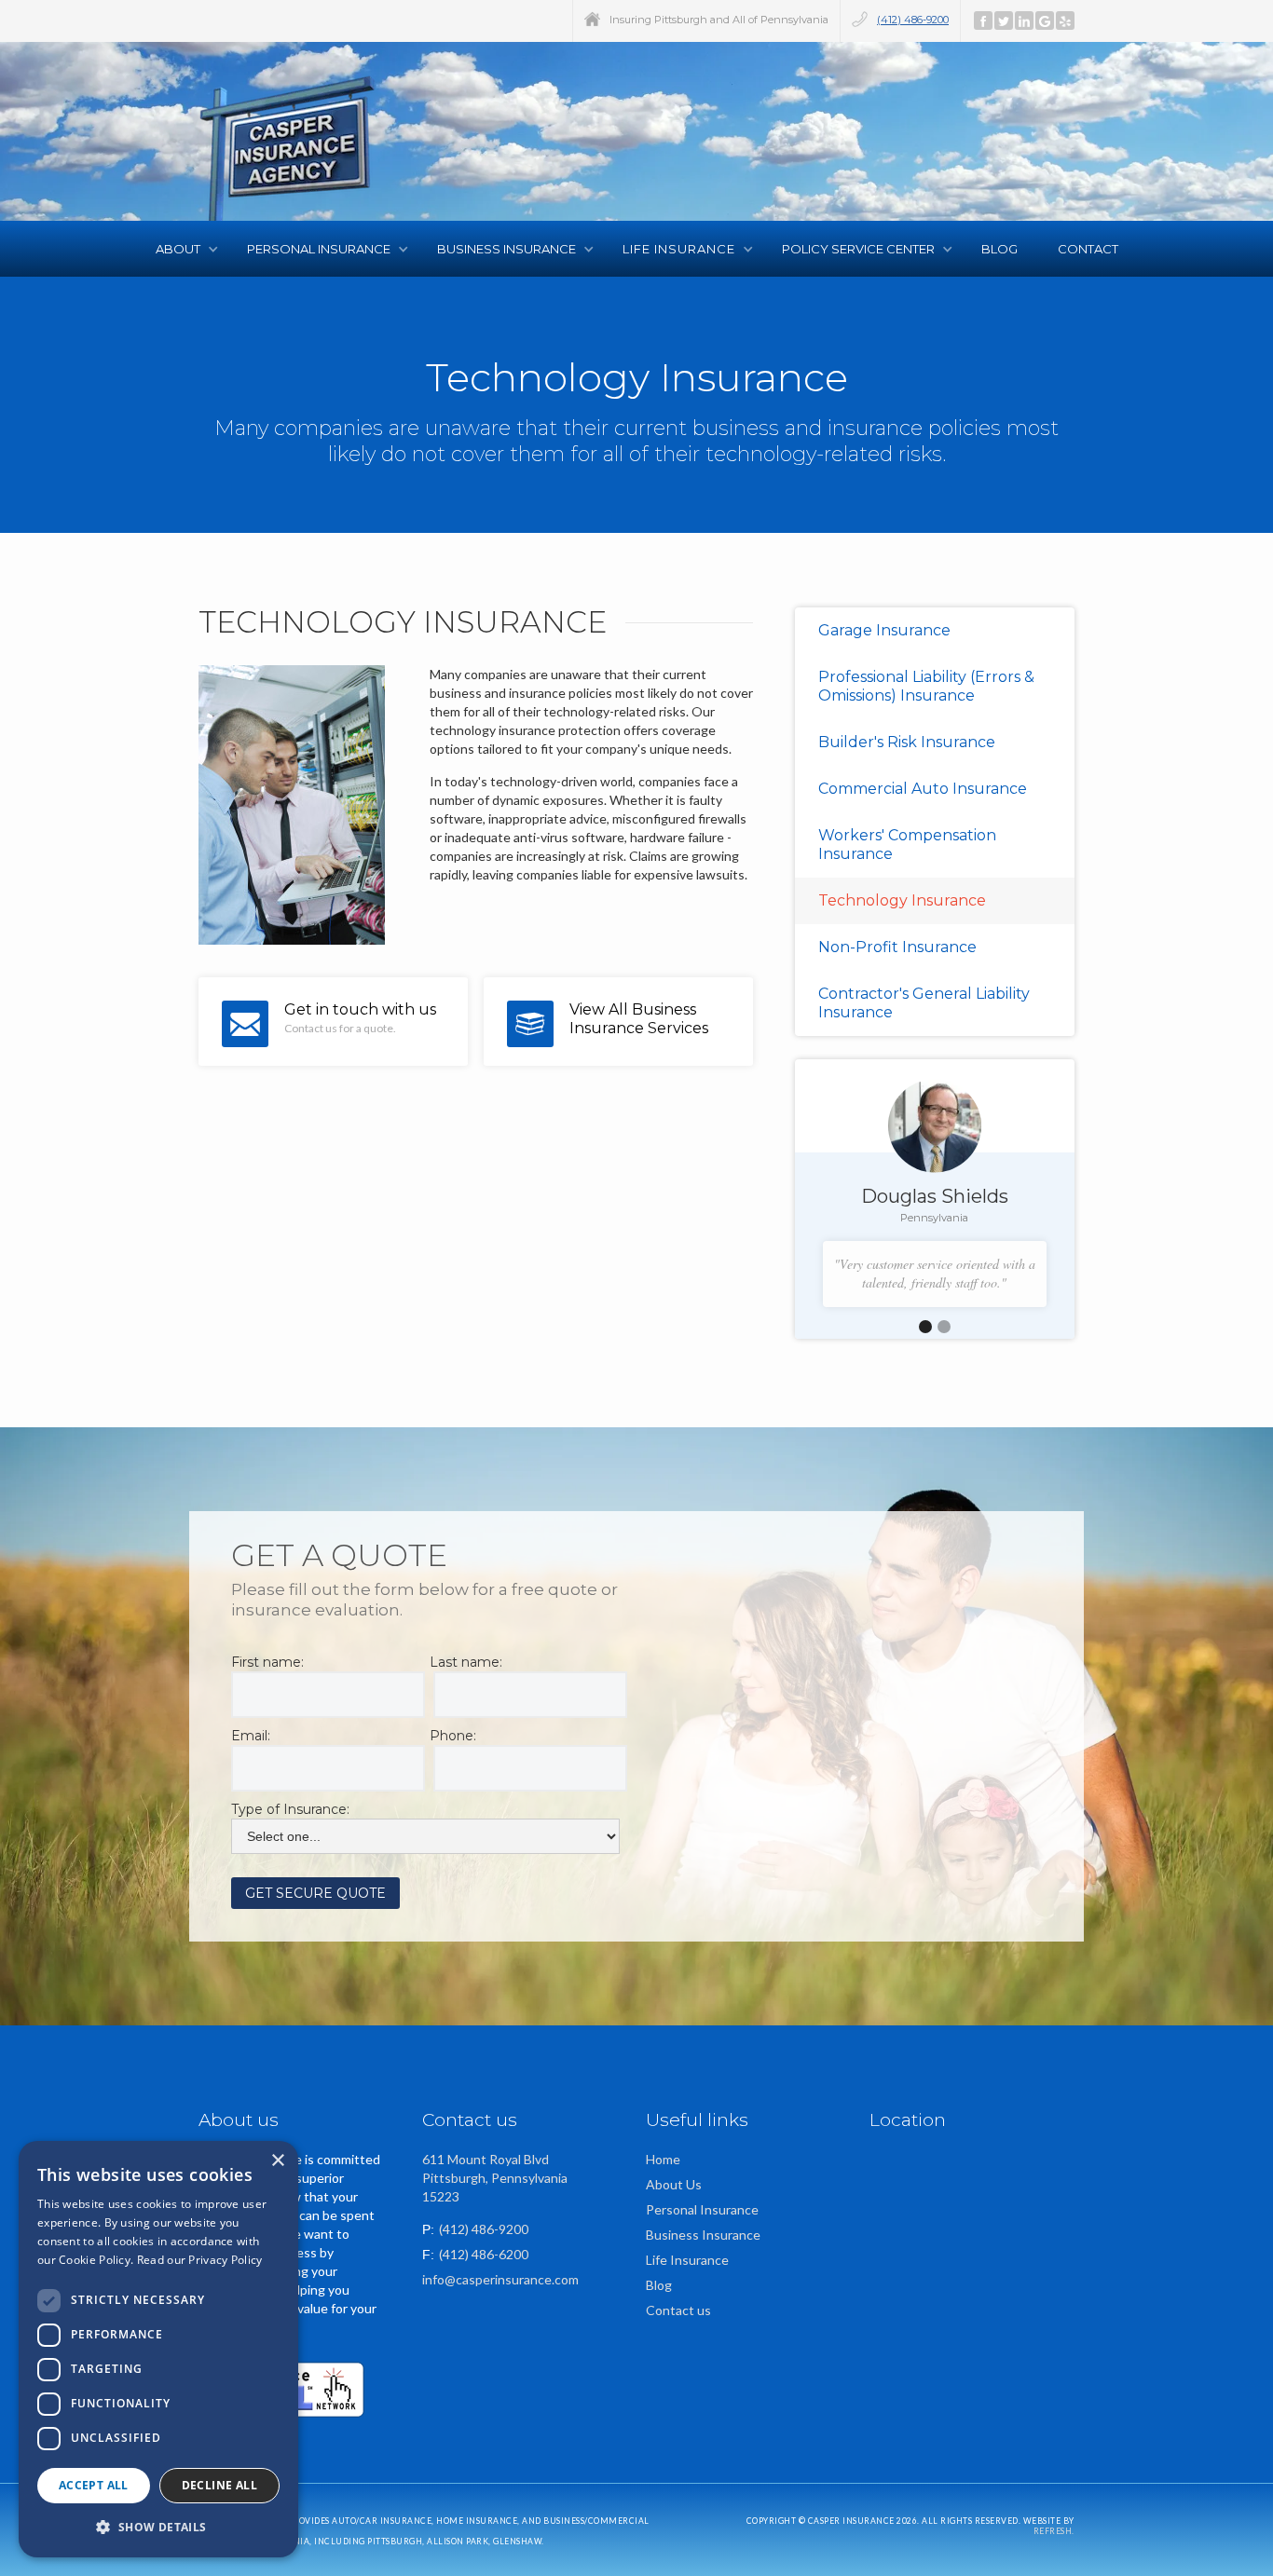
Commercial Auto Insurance (923, 789)
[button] (183, 249)
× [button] (277, 2161)
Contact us (678, 2310)
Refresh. (1054, 2531)
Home (663, 2159)
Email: (251, 1736)
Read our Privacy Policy (200, 2260)
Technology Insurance (902, 900)
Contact (1088, 249)
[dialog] (158, 2349)
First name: (267, 1662)
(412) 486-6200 (484, 2254)
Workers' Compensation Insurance (907, 845)
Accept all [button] (94, 2485)
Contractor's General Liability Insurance (924, 1003)
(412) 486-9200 (913, 20)
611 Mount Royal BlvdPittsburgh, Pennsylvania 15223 (495, 2178)
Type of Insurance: (290, 1809)
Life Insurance (687, 2260)
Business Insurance (703, 2235)
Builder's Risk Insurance (907, 742)
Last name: (466, 1662)
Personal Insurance (702, 2209)
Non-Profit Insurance (897, 947)
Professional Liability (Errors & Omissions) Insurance (926, 686)
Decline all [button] (219, 2485)
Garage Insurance (884, 630)
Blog (1001, 249)
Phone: (453, 1736)
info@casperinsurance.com (500, 2279)
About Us (674, 2184)
